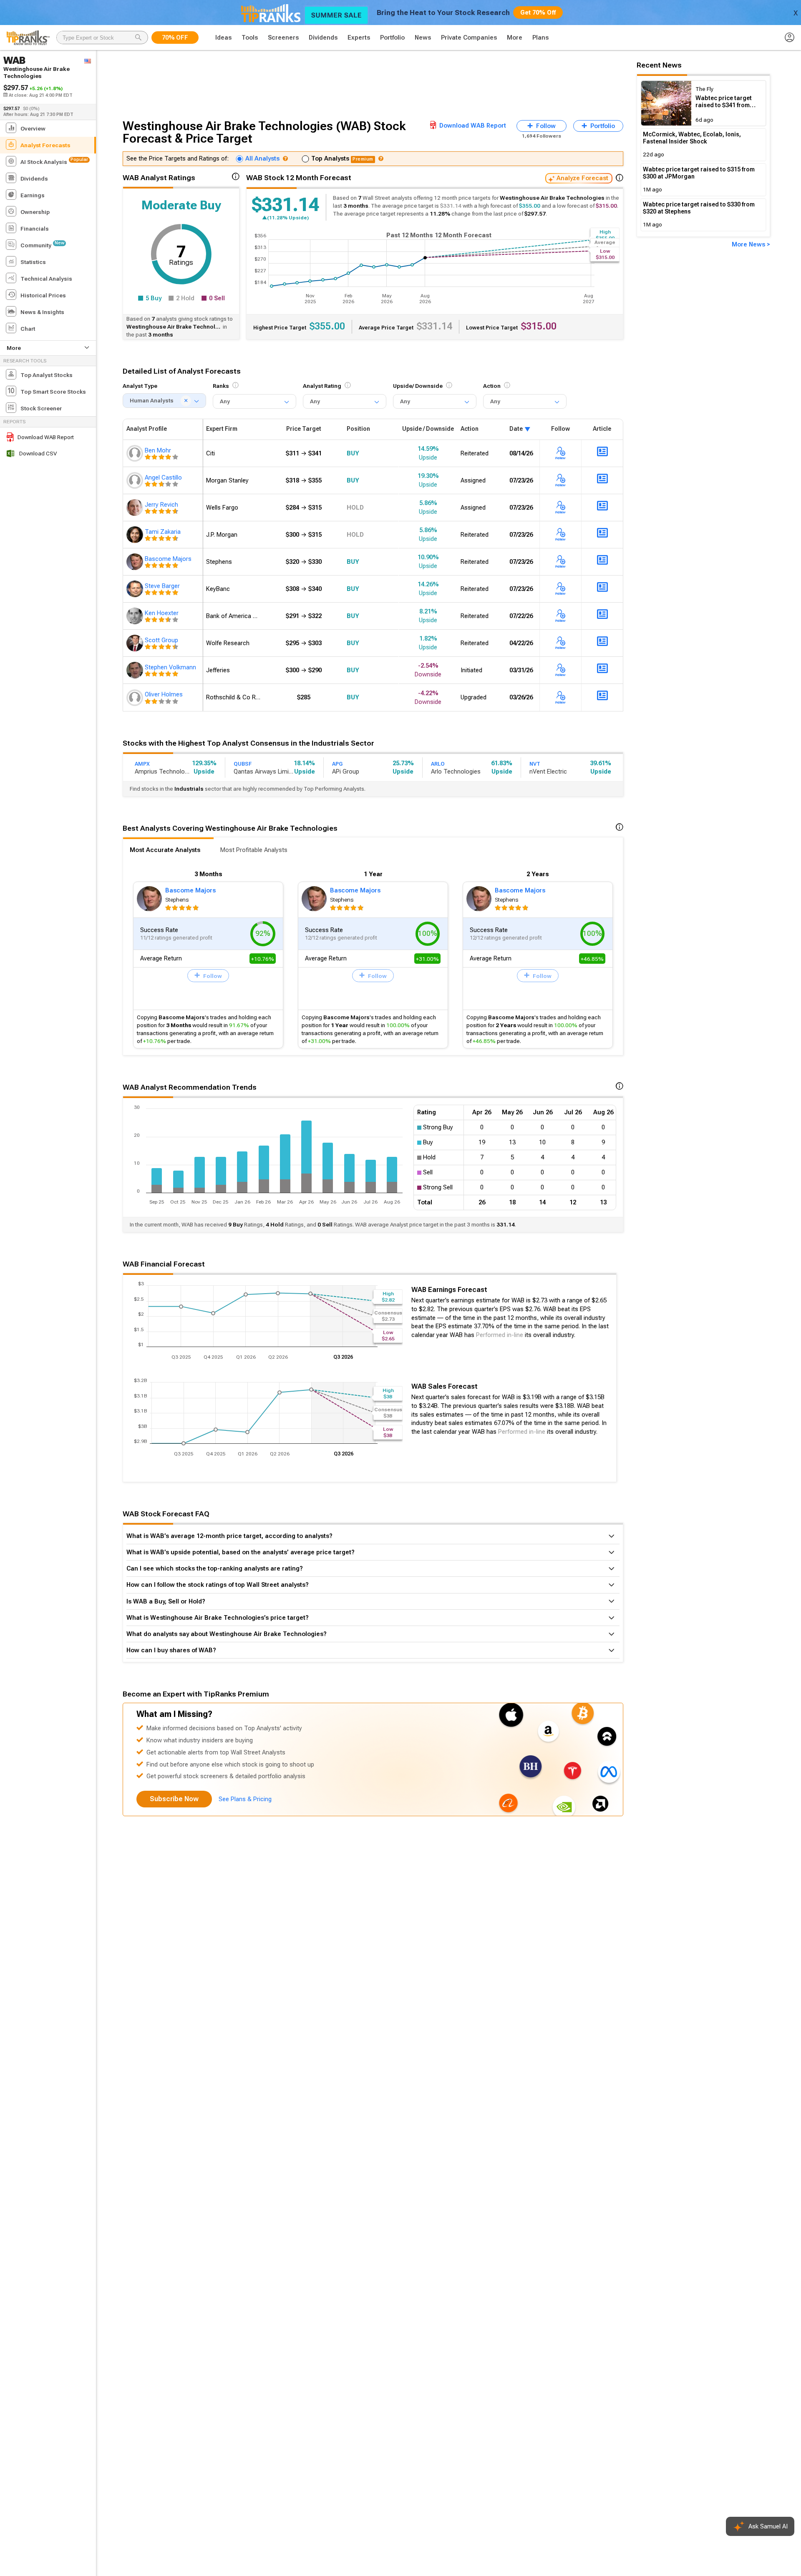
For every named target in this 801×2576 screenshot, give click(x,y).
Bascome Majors (190, 890)
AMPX (142, 764)
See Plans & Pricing (245, 1799)
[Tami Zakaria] (136, 535)
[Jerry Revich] (136, 508)
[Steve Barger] (136, 589)
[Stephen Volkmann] (136, 670)
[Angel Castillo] (136, 480)
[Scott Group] (136, 643)
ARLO (438, 764)
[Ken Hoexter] (136, 616)
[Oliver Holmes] (136, 697)
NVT (535, 764)
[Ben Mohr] (136, 453)
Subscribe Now (174, 1799)
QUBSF (243, 764)
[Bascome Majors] (136, 562)
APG (337, 764)
